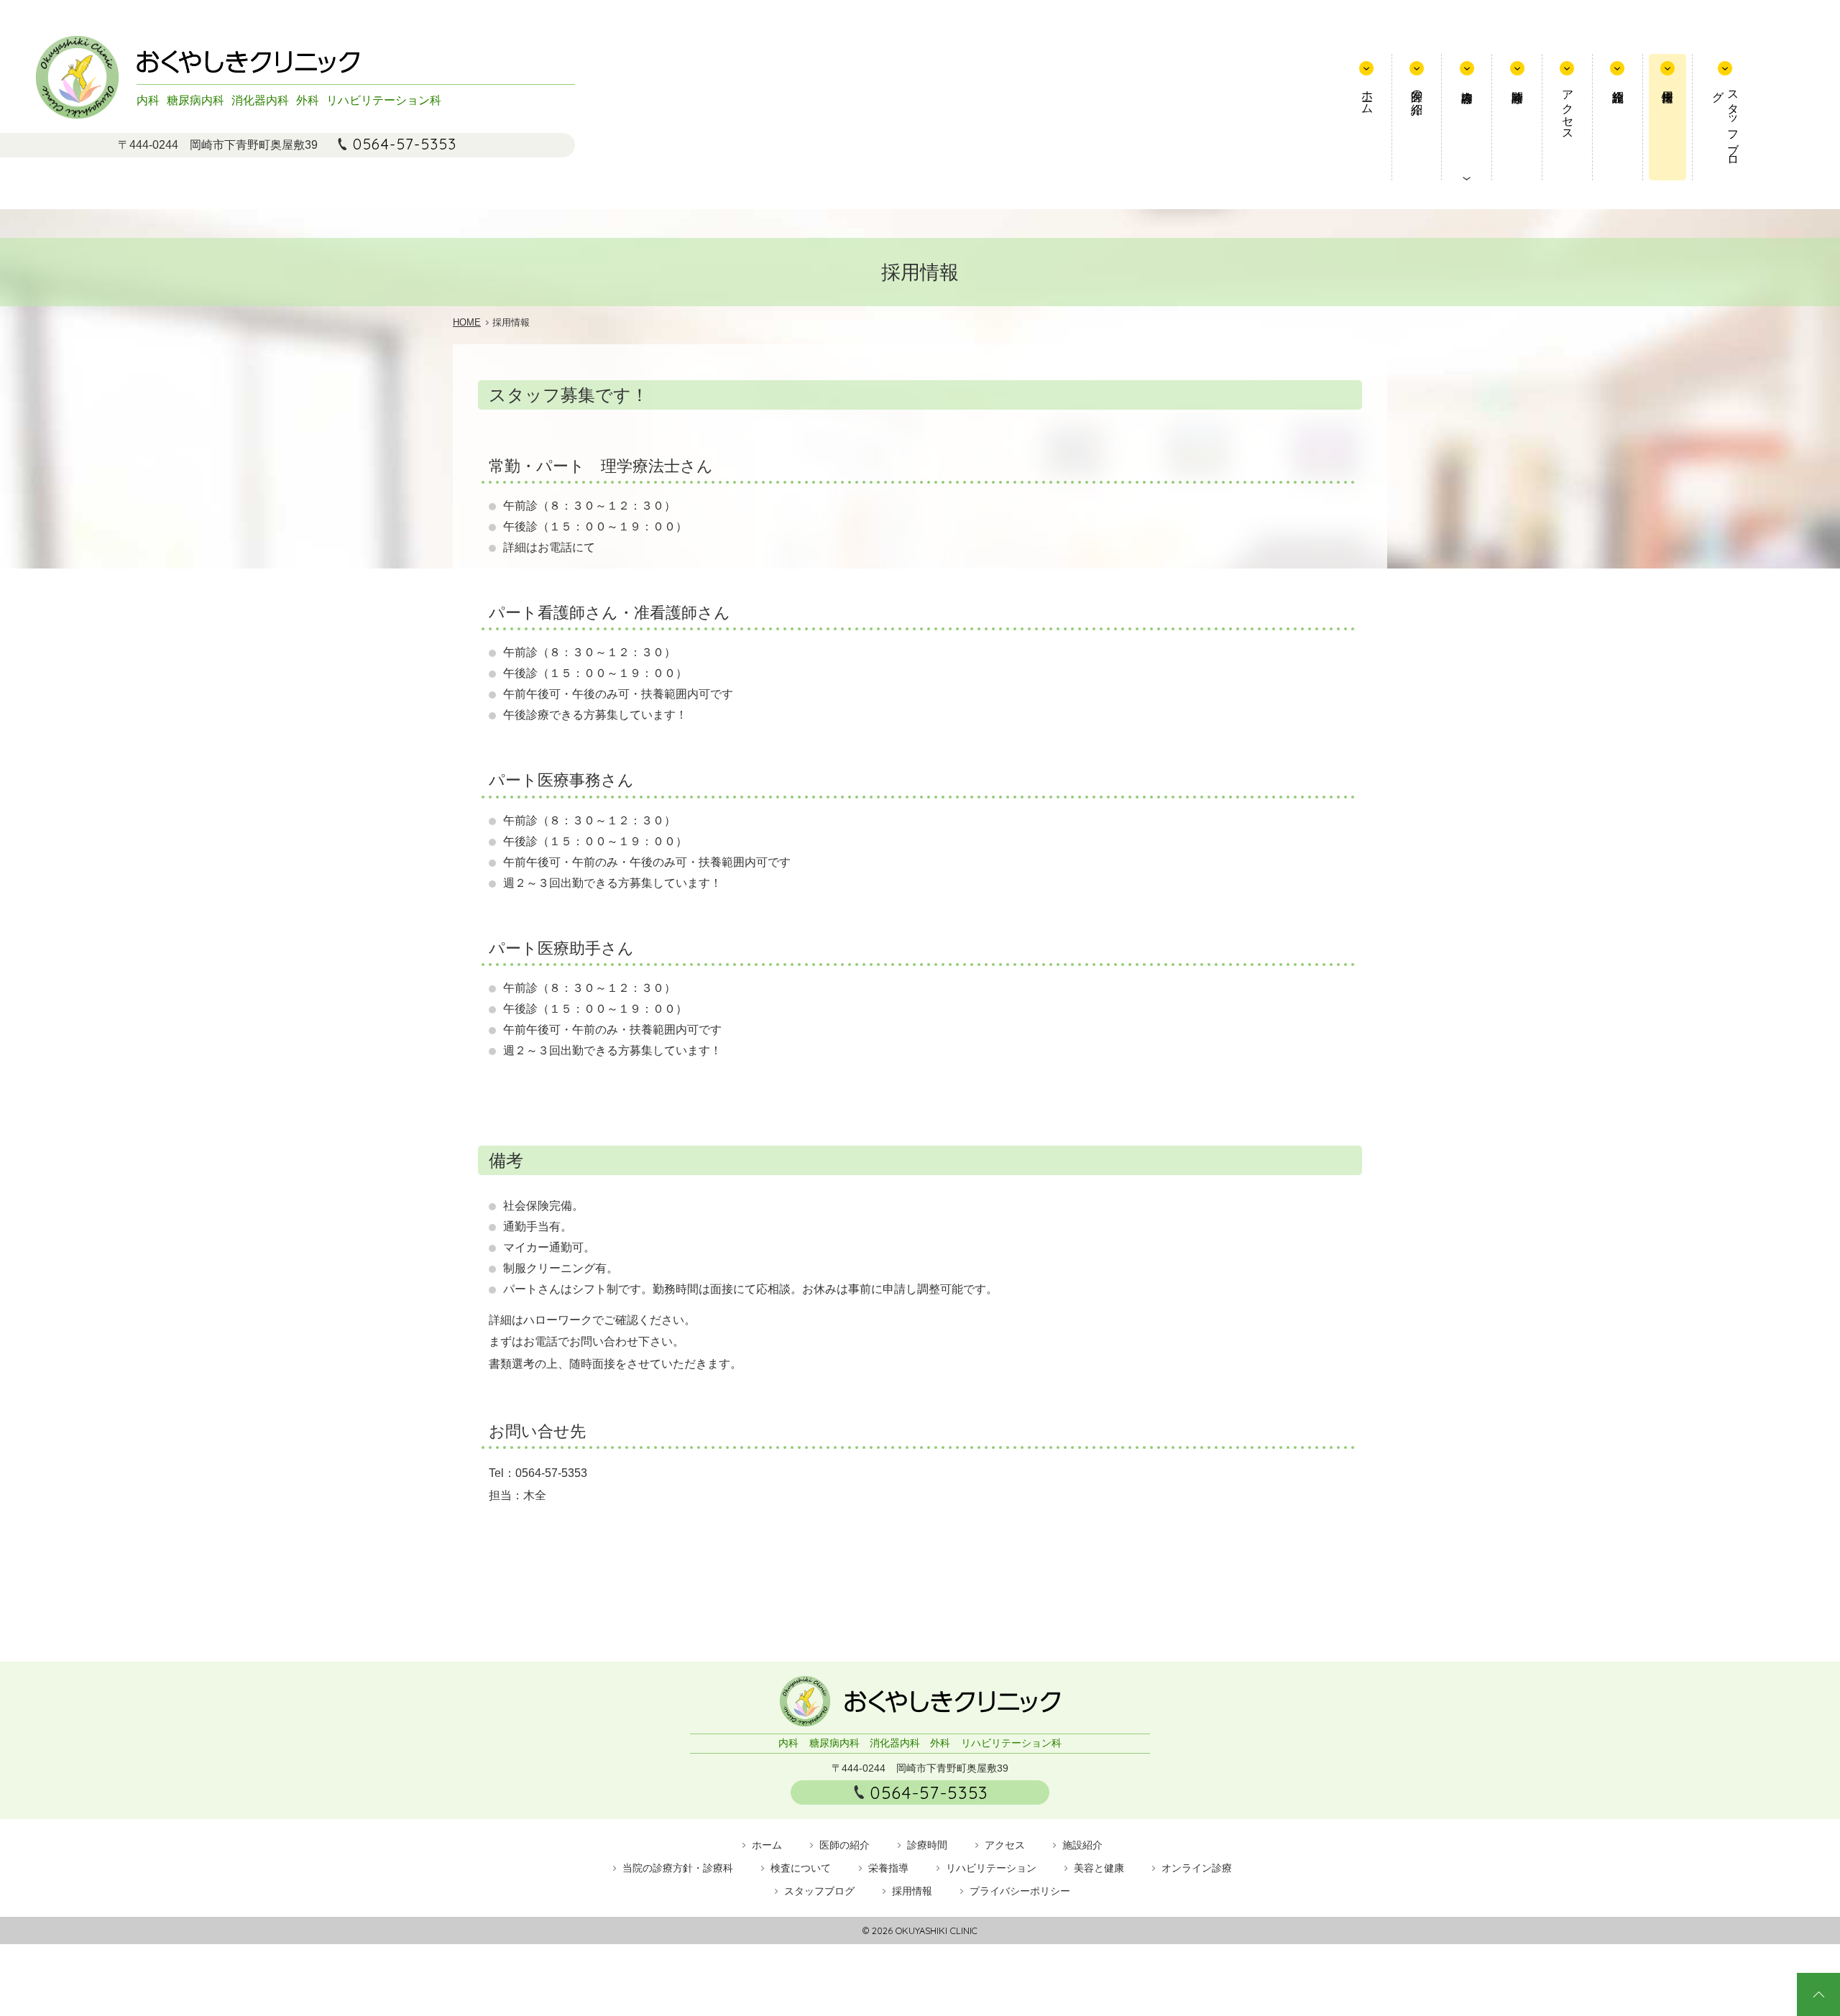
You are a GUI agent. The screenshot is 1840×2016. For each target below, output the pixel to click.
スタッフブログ (1726, 122)
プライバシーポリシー (1020, 1891)
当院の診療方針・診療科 (678, 1868)
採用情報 (1668, 117)
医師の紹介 (1417, 89)
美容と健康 (1099, 1868)
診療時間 (1517, 117)
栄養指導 (888, 1868)
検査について (801, 1868)
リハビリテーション (991, 1868)
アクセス (1568, 109)
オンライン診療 (1197, 1868)
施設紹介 (1618, 117)
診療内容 (1467, 117)
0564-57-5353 (405, 144)
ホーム (1367, 96)
